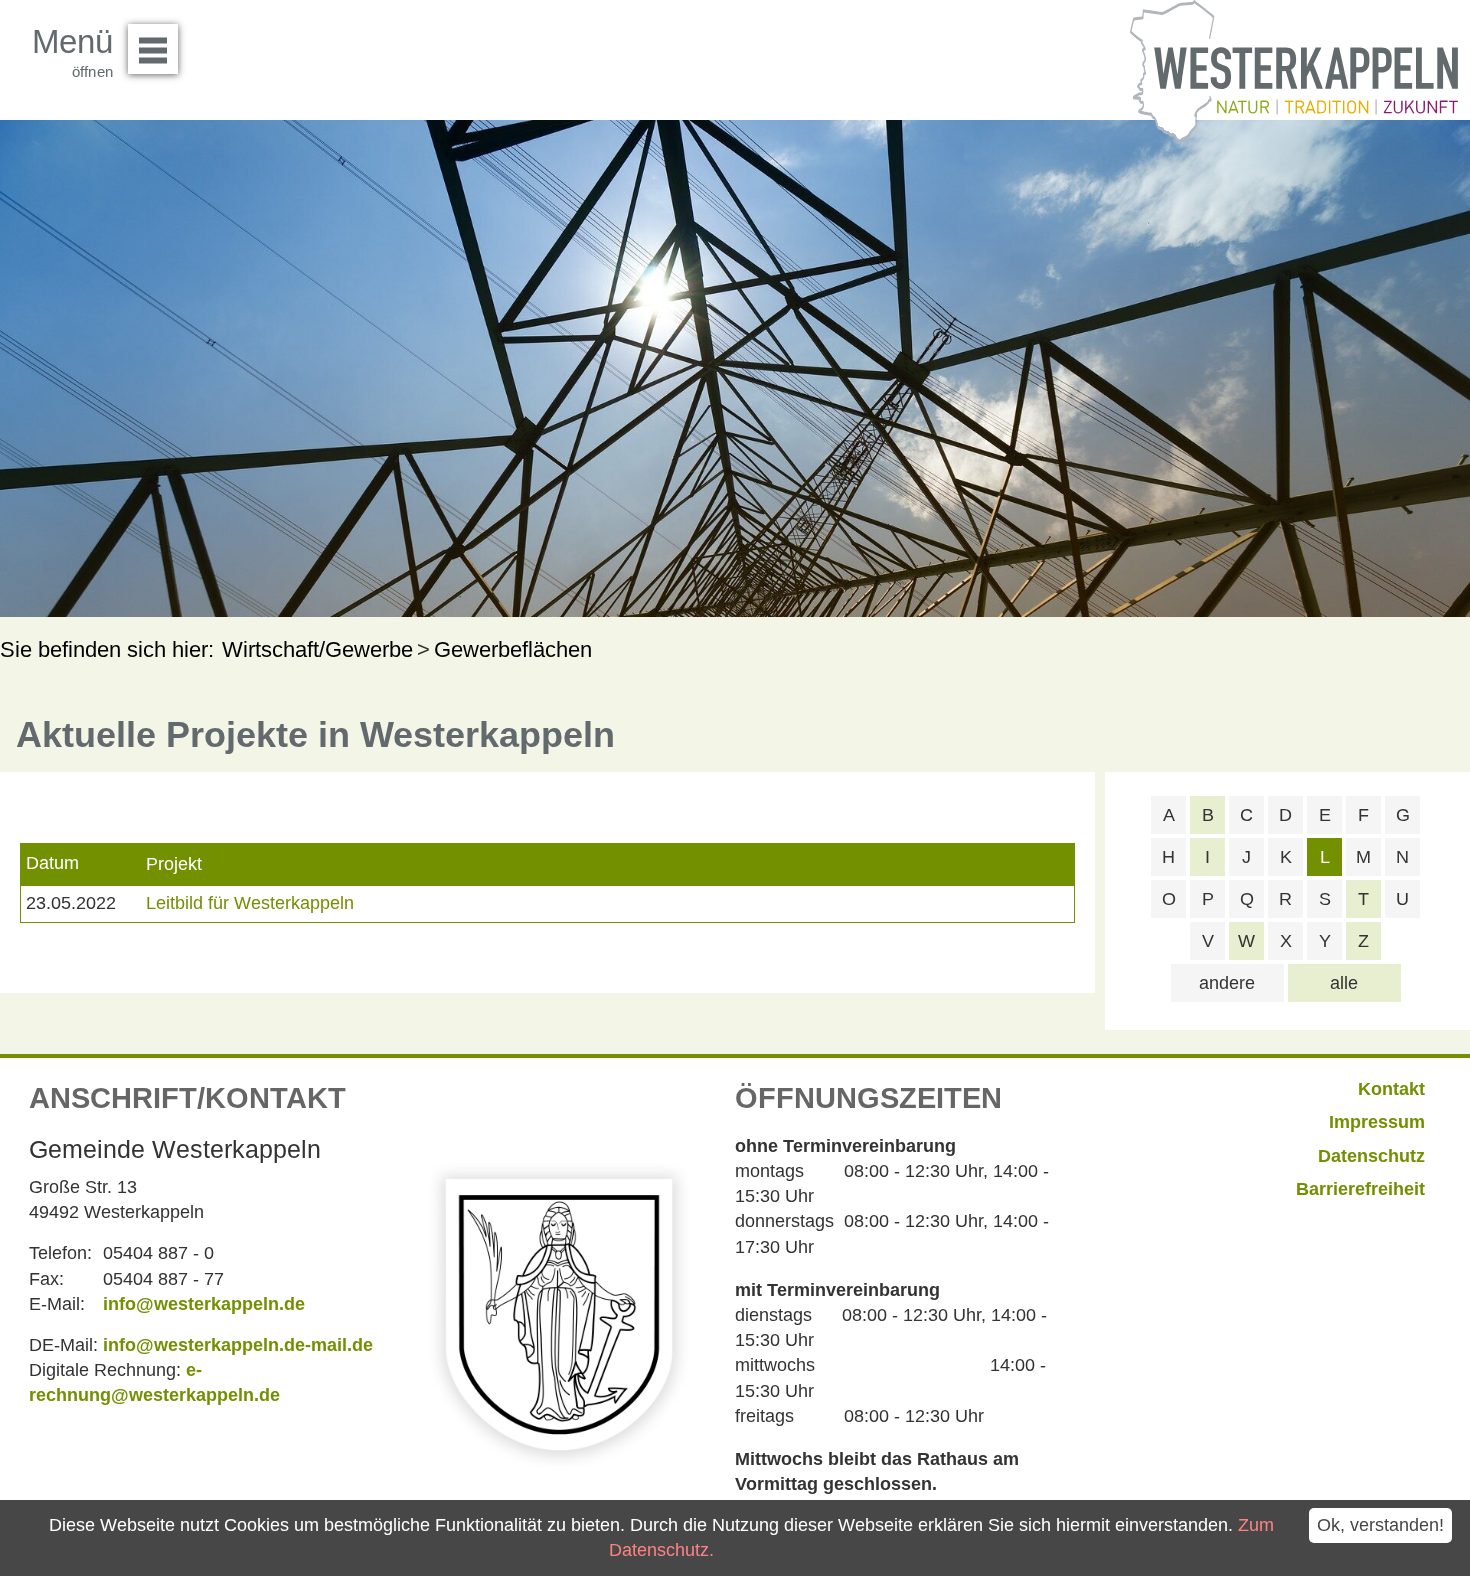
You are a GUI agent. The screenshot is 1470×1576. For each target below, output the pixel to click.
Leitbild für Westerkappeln (250, 903)
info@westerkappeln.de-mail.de (238, 1345)
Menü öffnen (153, 49)
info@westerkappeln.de (204, 1304)
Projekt (174, 864)
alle (1344, 983)
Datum (52, 863)
